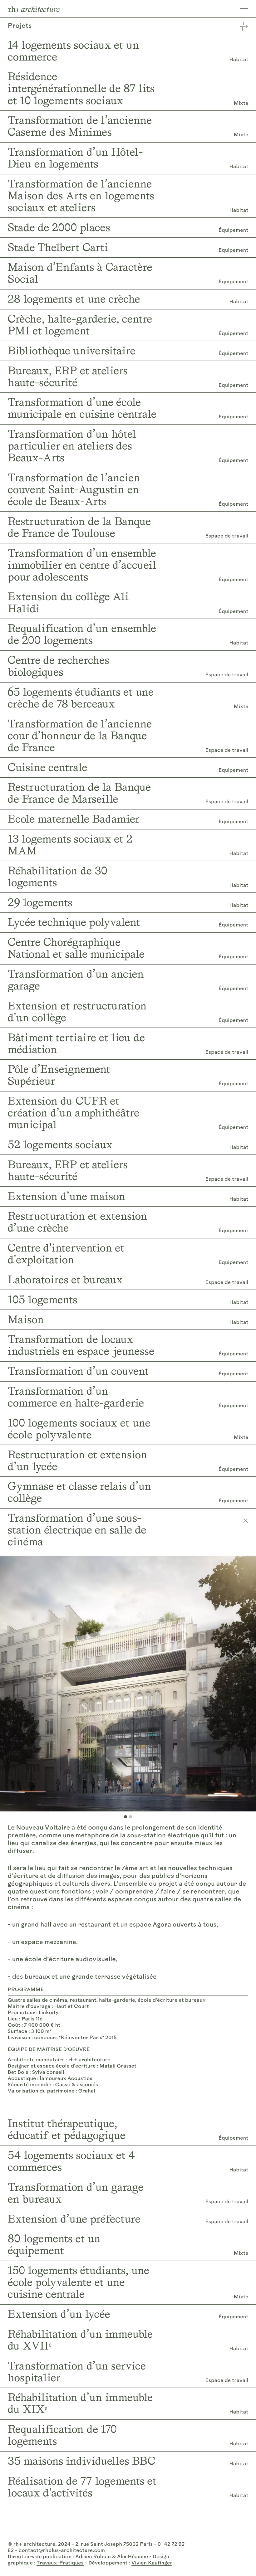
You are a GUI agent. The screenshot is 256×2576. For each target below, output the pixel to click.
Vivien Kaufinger (152, 2563)
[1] (130, 1817)
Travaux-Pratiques (60, 2563)
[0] (126, 1817)
